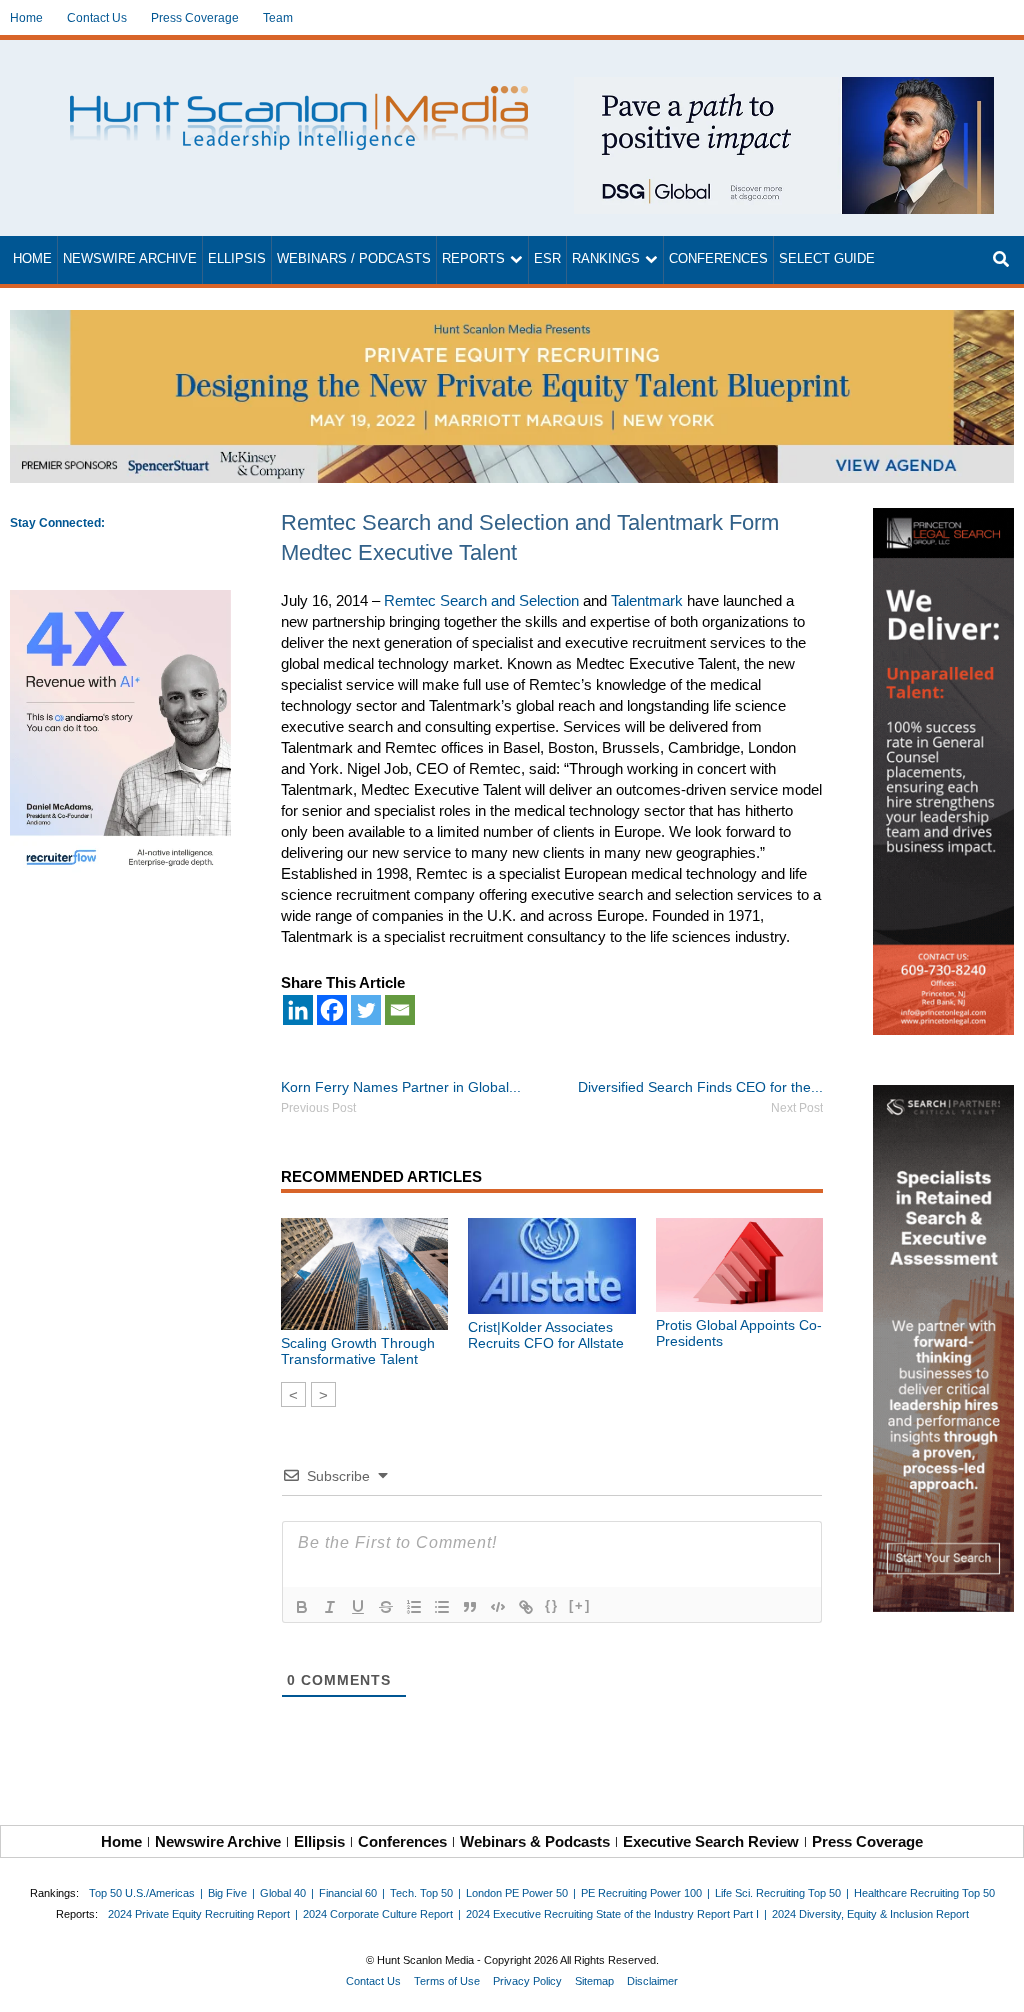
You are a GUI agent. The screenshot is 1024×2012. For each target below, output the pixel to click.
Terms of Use (447, 1981)
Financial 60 (348, 1893)
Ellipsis (237, 259)
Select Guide (827, 259)
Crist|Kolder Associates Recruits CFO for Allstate (546, 1335)
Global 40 (283, 1893)
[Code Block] (498, 1607)
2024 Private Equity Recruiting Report (199, 1914)
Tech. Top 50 (421, 1893)
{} (552, 1605)
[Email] (400, 1010)
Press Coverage (195, 18)
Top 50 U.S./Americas (142, 1893)
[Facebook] (332, 1010)
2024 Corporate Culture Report (378, 1914)
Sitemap (594, 1981)
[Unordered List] (442, 1607)
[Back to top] (995, 1983)
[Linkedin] (298, 1010)
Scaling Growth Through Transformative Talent (358, 1351)
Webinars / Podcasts (354, 259)
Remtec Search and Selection (481, 600)
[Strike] (386, 1607)
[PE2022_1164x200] (512, 320)
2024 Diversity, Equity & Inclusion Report (870, 1914)
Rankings (606, 259)
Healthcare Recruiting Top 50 (924, 1893)
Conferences (718, 259)
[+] (580, 1605)
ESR (547, 259)
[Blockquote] (470, 1607)
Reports (473, 259)
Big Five (227, 1893)
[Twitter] (366, 1010)
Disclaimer (652, 1981)
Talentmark (647, 600)
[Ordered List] (414, 1607)
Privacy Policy (527, 1981)
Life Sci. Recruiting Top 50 (778, 1893)
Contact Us (97, 18)
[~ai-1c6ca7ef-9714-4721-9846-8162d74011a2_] (784, 87)
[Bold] (302, 1607)
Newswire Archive (130, 259)
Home (26, 18)
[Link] (526, 1607)
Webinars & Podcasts (535, 1841)
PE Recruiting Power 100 (641, 1893)
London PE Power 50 (517, 1893)
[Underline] (358, 1607)
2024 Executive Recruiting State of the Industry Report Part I (612, 1914)
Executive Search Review (711, 1841)
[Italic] (330, 1607)
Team (278, 18)
